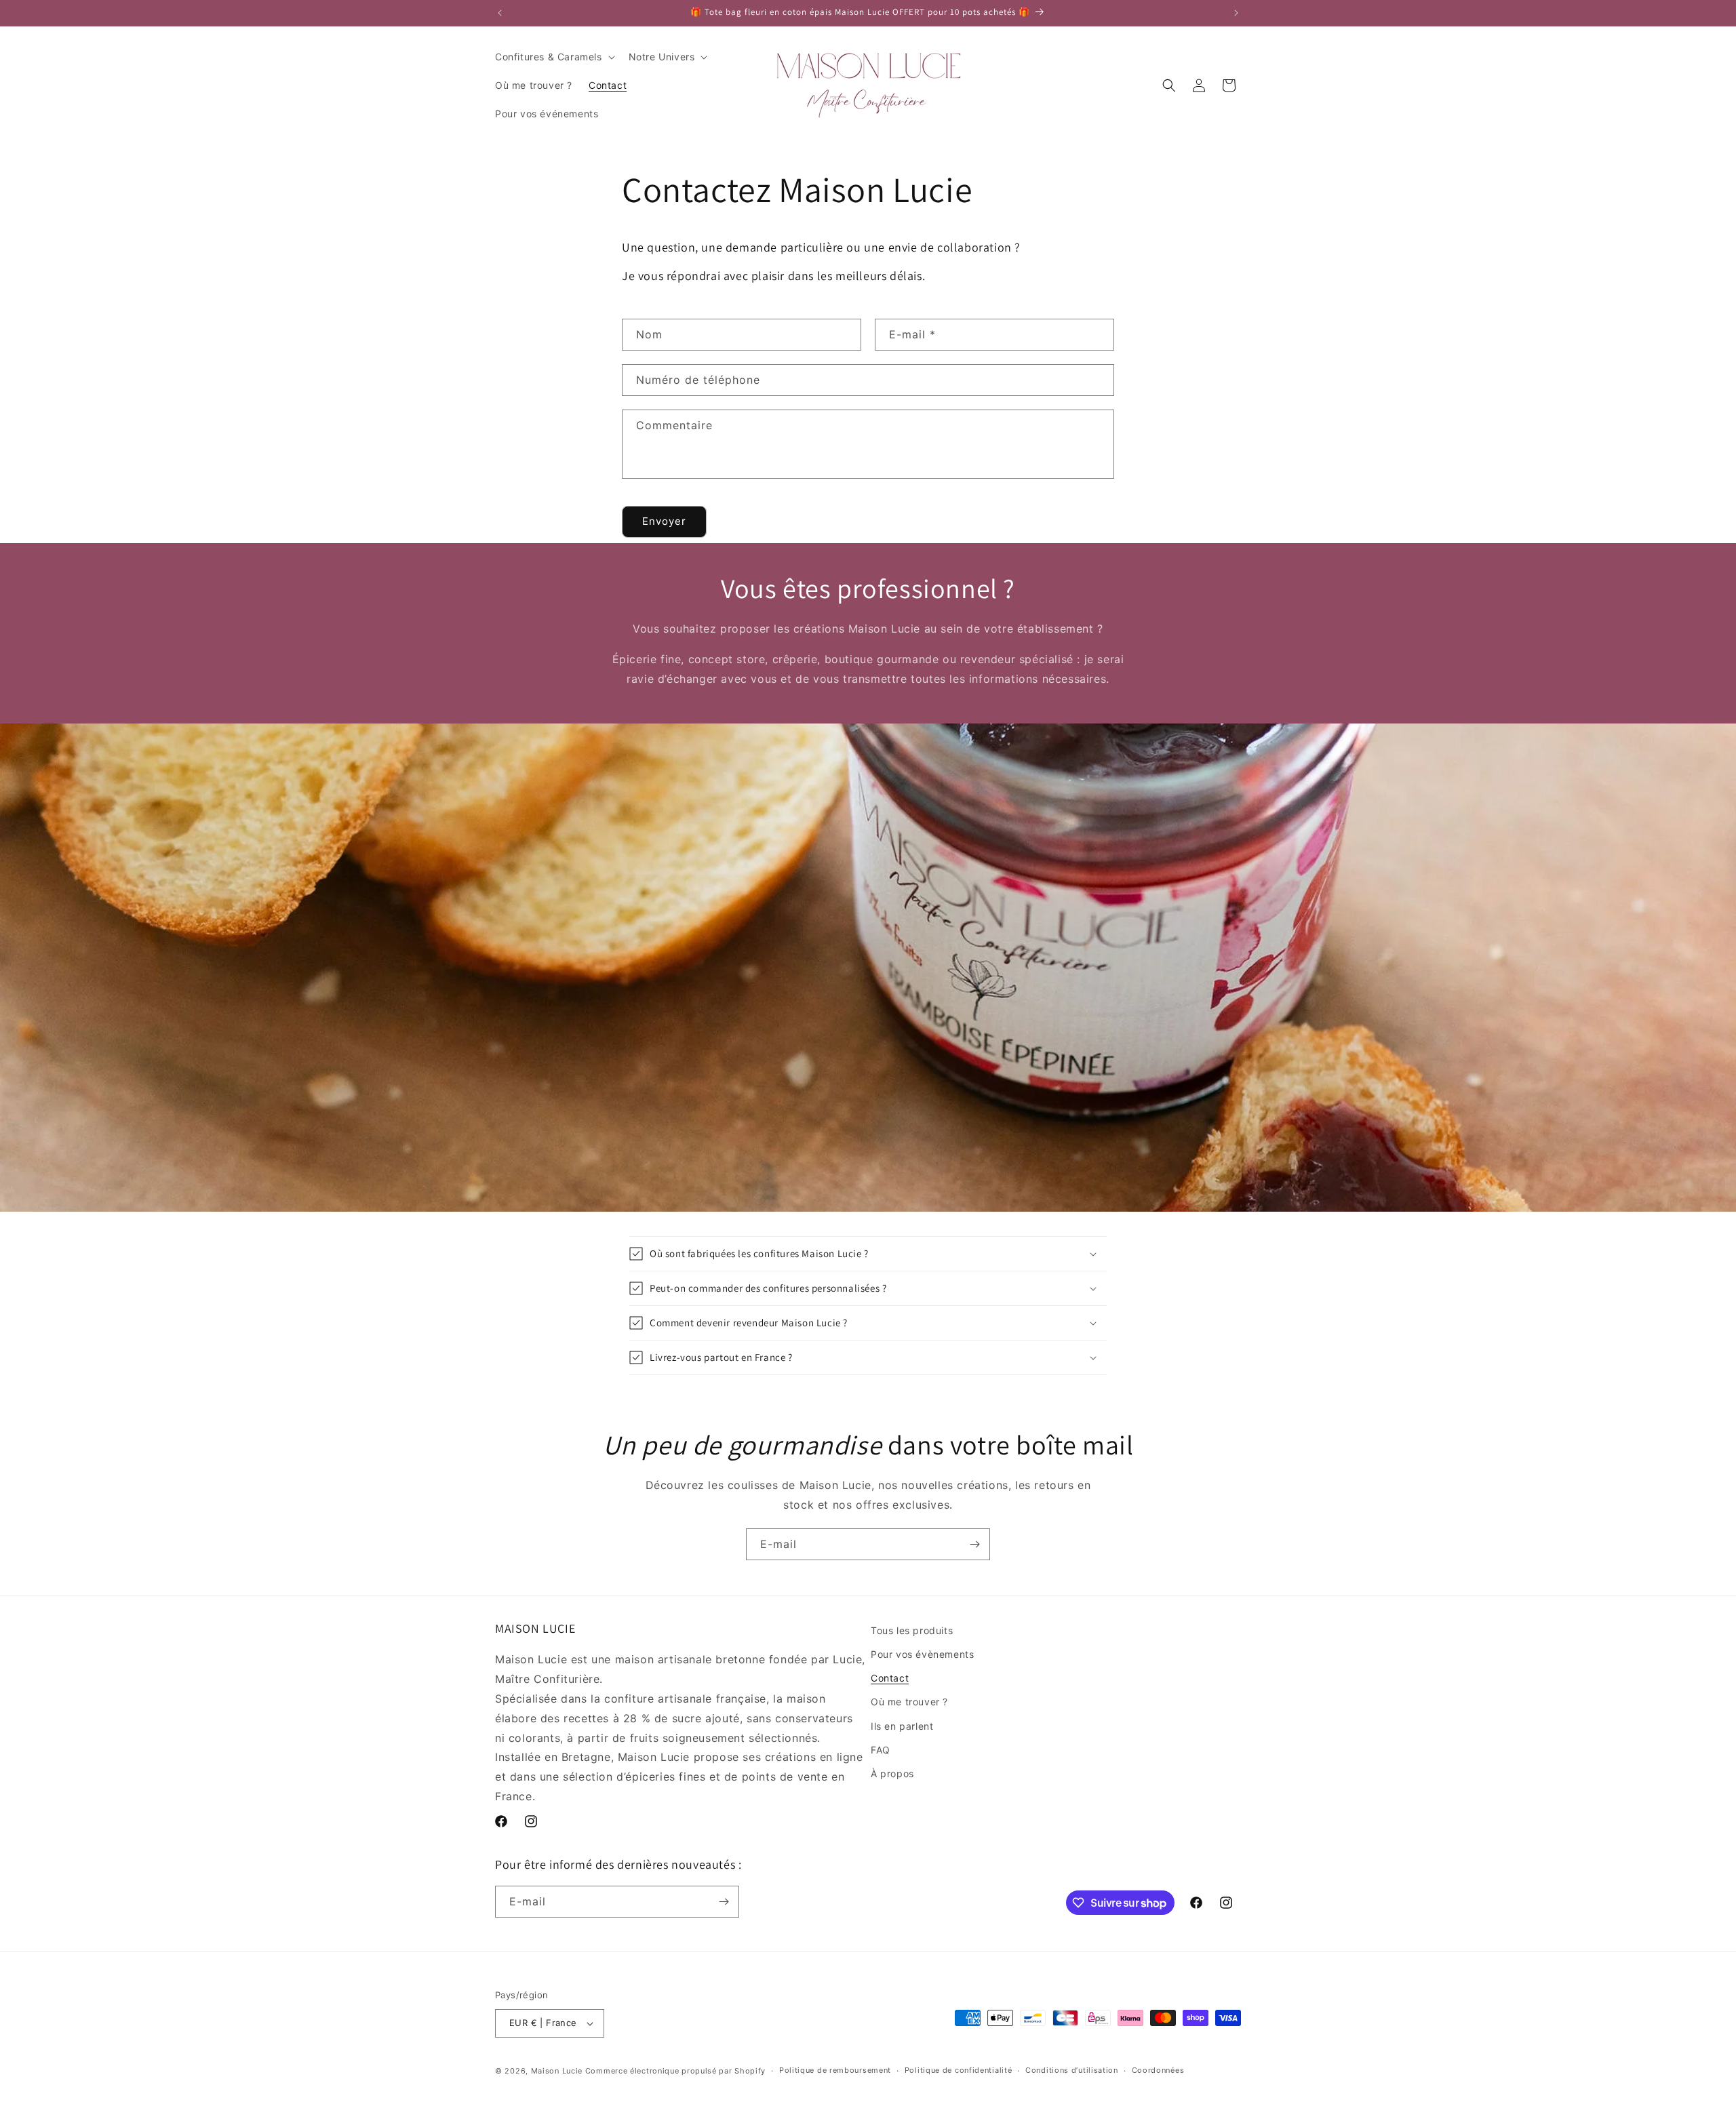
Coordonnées (1158, 2070)
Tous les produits (912, 1630)
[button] (554, 57)
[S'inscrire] (974, 1544)
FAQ (881, 1750)
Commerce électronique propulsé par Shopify (675, 2071)
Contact (890, 1678)
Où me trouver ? (909, 1702)
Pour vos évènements (922, 1654)
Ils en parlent (902, 1726)
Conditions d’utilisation (1072, 2070)
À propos (892, 1773)
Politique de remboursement (835, 2070)
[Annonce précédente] (500, 13)
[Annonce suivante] (1236, 13)
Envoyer (664, 521)
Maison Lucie (557, 2071)
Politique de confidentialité (959, 2070)
